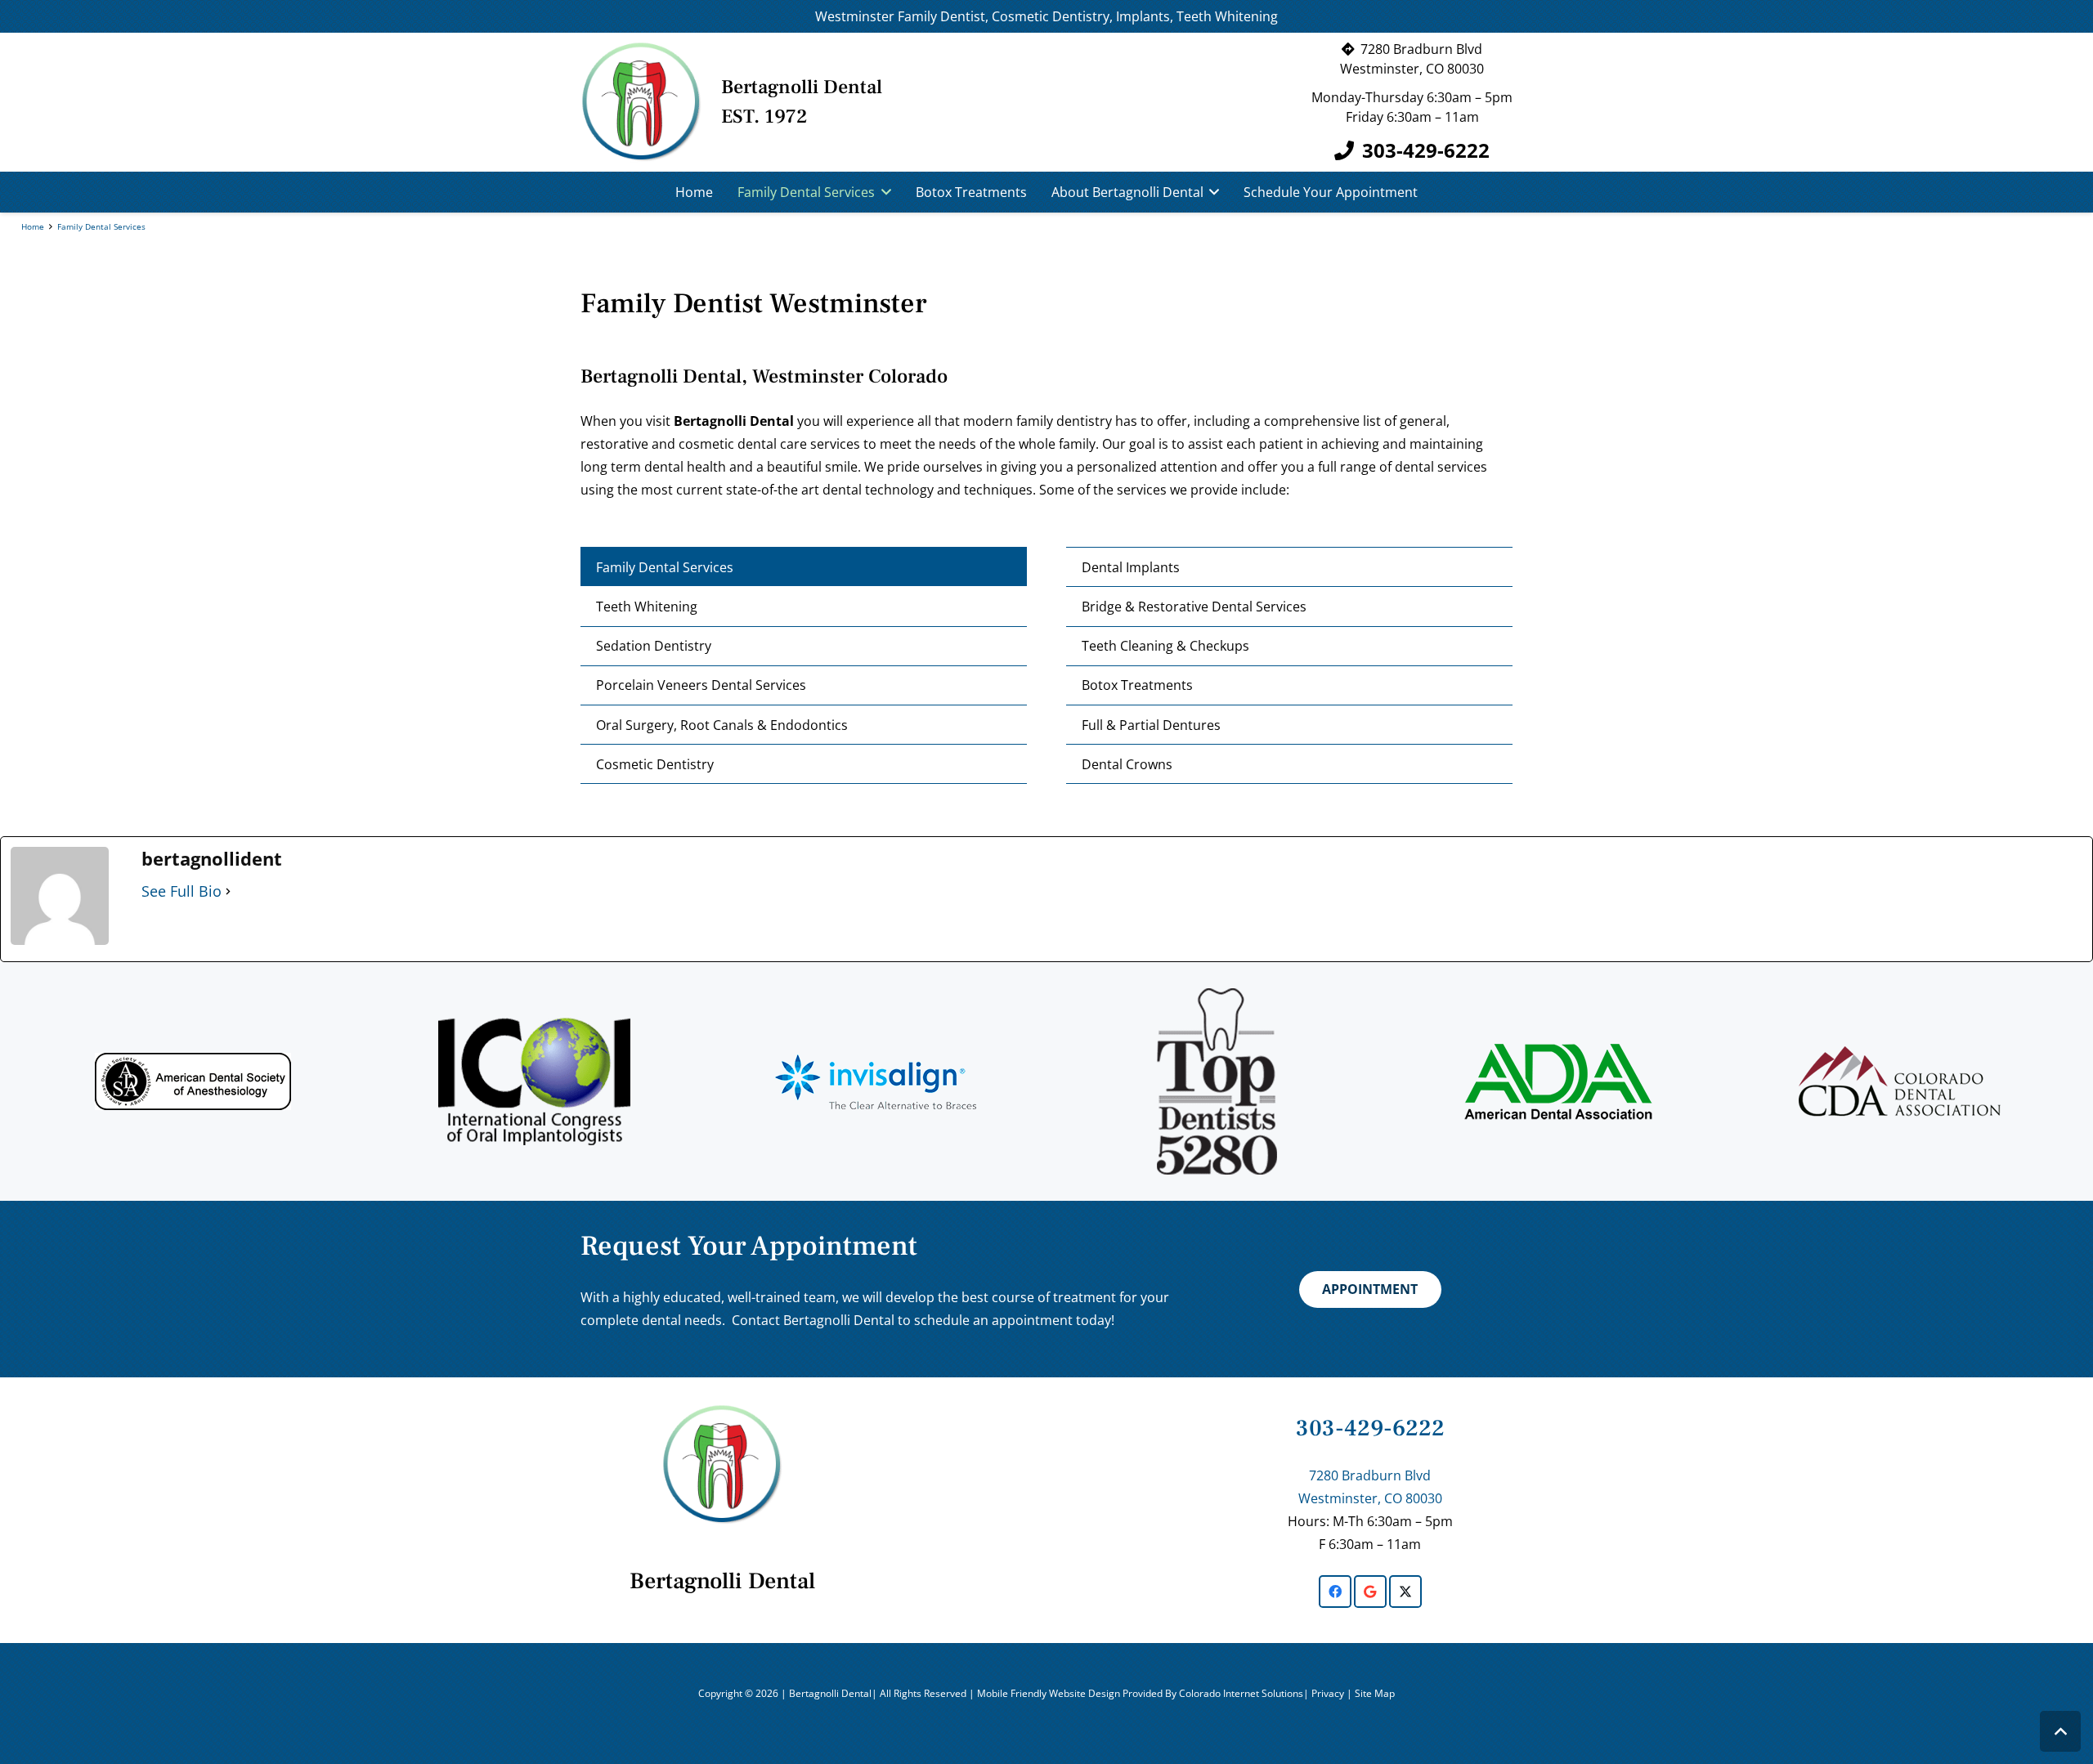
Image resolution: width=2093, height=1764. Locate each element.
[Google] (1370, 1592)
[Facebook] (1335, 1592)
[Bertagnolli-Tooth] (642, 102)
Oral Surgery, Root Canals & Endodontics (722, 725)
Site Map (1375, 1693)
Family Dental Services (665, 567)
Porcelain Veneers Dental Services (701, 685)
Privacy (1329, 1693)
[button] (883, 192)
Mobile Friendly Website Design (1050, 1693)
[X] (1405, 1592)
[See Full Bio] (228, 891)
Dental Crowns (1127, 764)
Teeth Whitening (647, 607)
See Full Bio (182, 891)
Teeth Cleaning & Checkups (1165, 646)
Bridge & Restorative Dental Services (1194, 607)
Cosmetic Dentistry (655, 764)
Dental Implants (1131, 567)
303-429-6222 (1370, 1428)
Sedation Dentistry (654, 646)
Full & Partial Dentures (1151, 725)
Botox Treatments (1137, 685)
